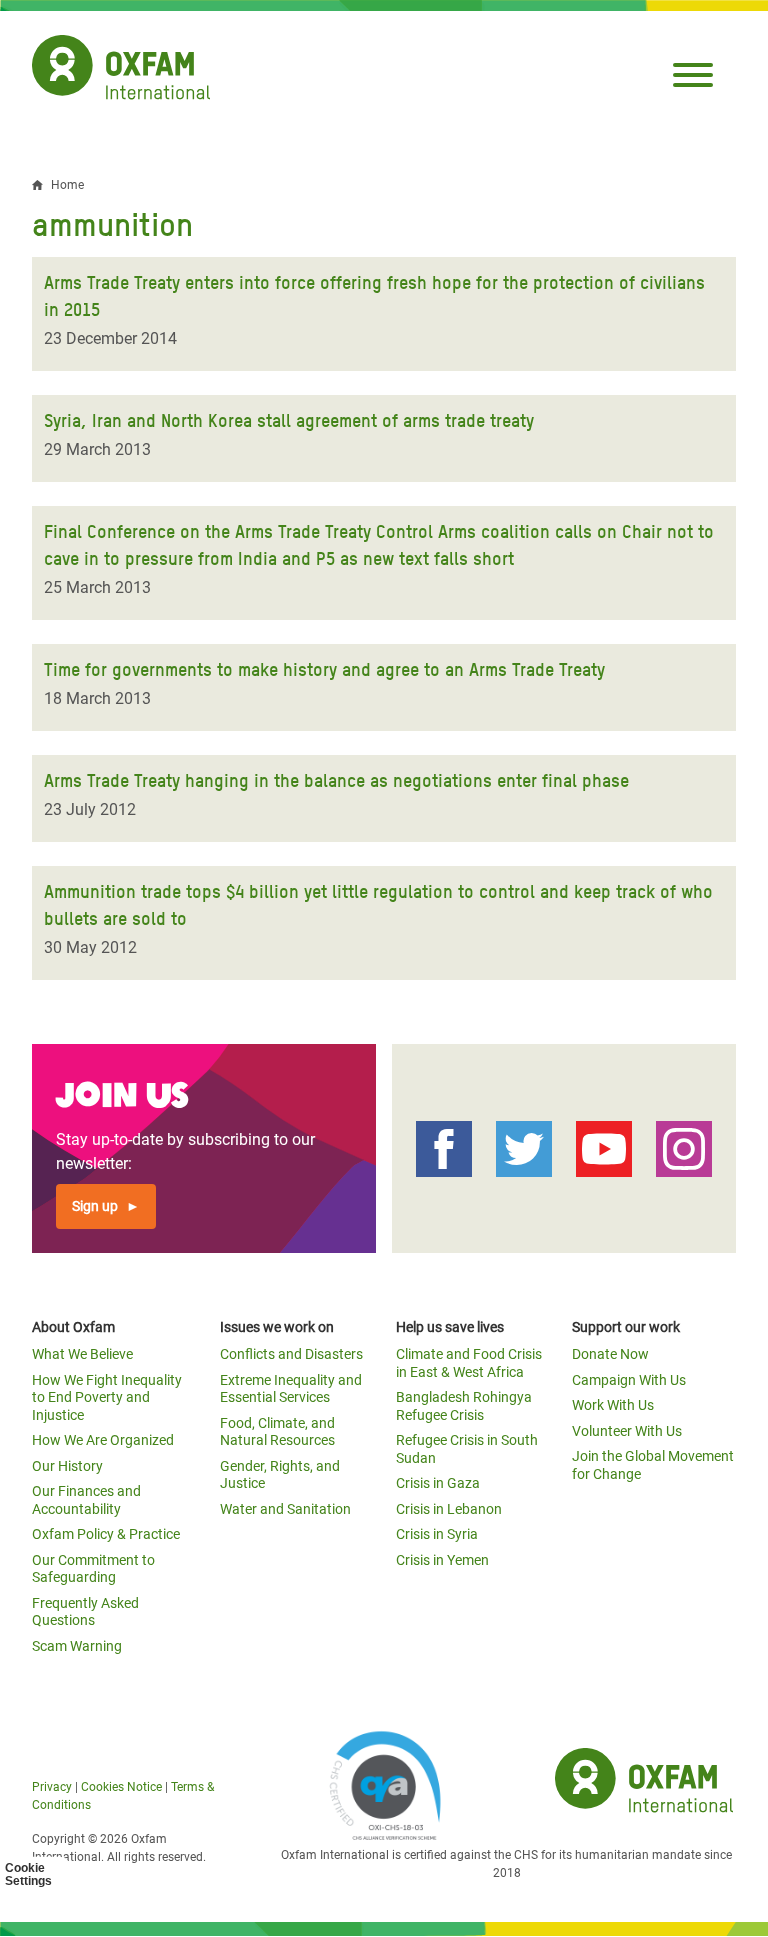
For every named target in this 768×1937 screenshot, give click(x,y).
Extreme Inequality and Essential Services (291, 1389)
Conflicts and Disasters (291, 1354)
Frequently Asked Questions (85, 1612)
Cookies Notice (121, 1787)
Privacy (52, 1787)
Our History (67, 1466)
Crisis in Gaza (438, 1483)
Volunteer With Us (627, 1431)
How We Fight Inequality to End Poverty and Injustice (107, 1397)
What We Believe (82, 1354)
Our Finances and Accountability (86, 1500)
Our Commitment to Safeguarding (93, 1569)
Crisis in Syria (437, 1534)
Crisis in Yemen (442, 1560)
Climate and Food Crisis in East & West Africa (469, 1363)
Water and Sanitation (285, 1509)
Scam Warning (77, 1646)
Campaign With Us (629, 1380)
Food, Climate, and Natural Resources (277, 1432)
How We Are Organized (103, 1440)
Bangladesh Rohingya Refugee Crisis (464, 1406)
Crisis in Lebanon (449, 1509)
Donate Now (610, 1354)
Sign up (95, 1206)
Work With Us (613, 1405)
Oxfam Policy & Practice (106, 1534)
